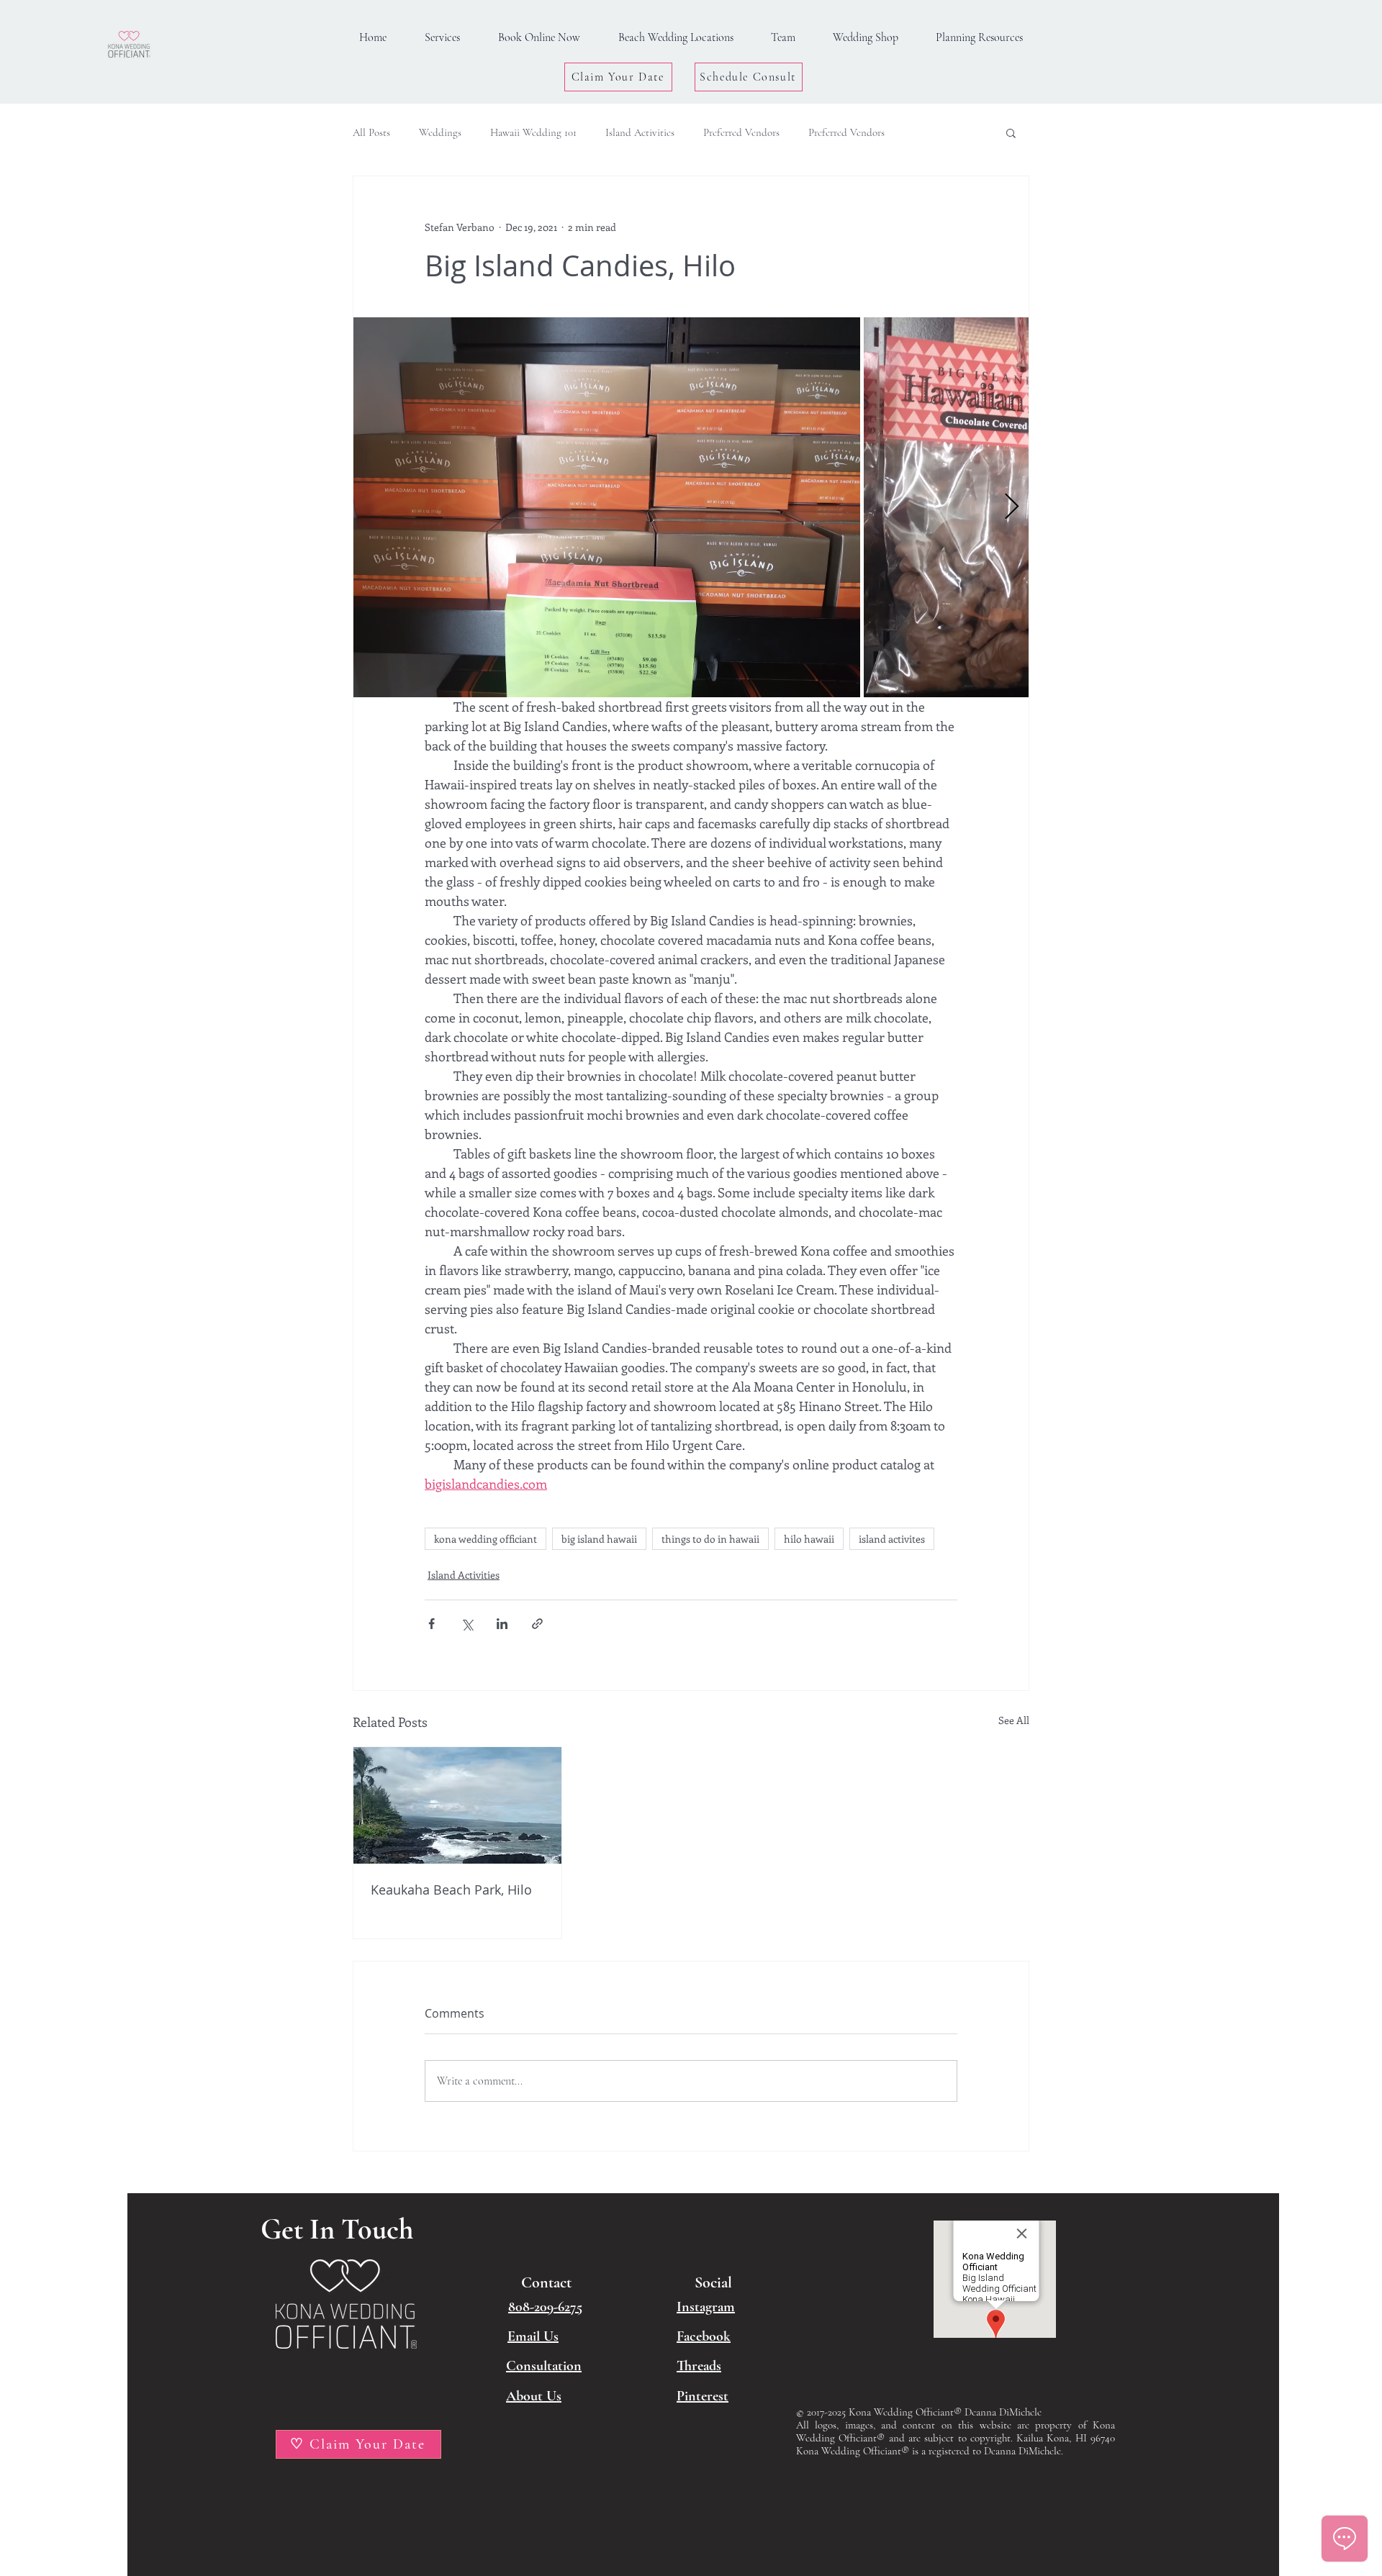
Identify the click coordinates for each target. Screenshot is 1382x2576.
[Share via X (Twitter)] (467, 1624)
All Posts (371, 132)
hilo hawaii (809, 1539)
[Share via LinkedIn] (502, 1624)
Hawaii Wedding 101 (533, 132)
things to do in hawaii (710, 1539)
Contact (546, 2282)
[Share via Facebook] (432, 1624)
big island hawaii (599, 1539)
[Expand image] (607, 507)
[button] (979, 38)
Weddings (440, 132)
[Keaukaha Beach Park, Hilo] (457, 1805)
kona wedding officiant (485, 1539)
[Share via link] (537, 1624)
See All (1014, 1720)
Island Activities (640, 132)
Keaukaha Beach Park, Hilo (451, 1890)
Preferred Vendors (741, 132)
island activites (892, 1539)
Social (713, 2282)
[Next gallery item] (1012, 507)
